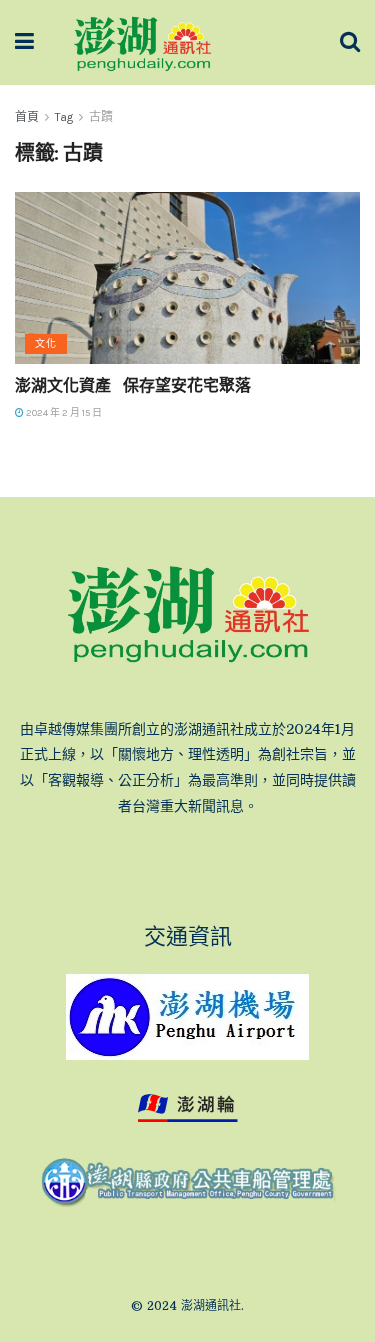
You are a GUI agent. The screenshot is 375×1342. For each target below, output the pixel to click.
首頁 (27, 117)
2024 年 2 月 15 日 (63, 413)
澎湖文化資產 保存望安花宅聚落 (133, 385)
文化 (46, 344)
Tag (64, 117)
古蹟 (101, 117)
